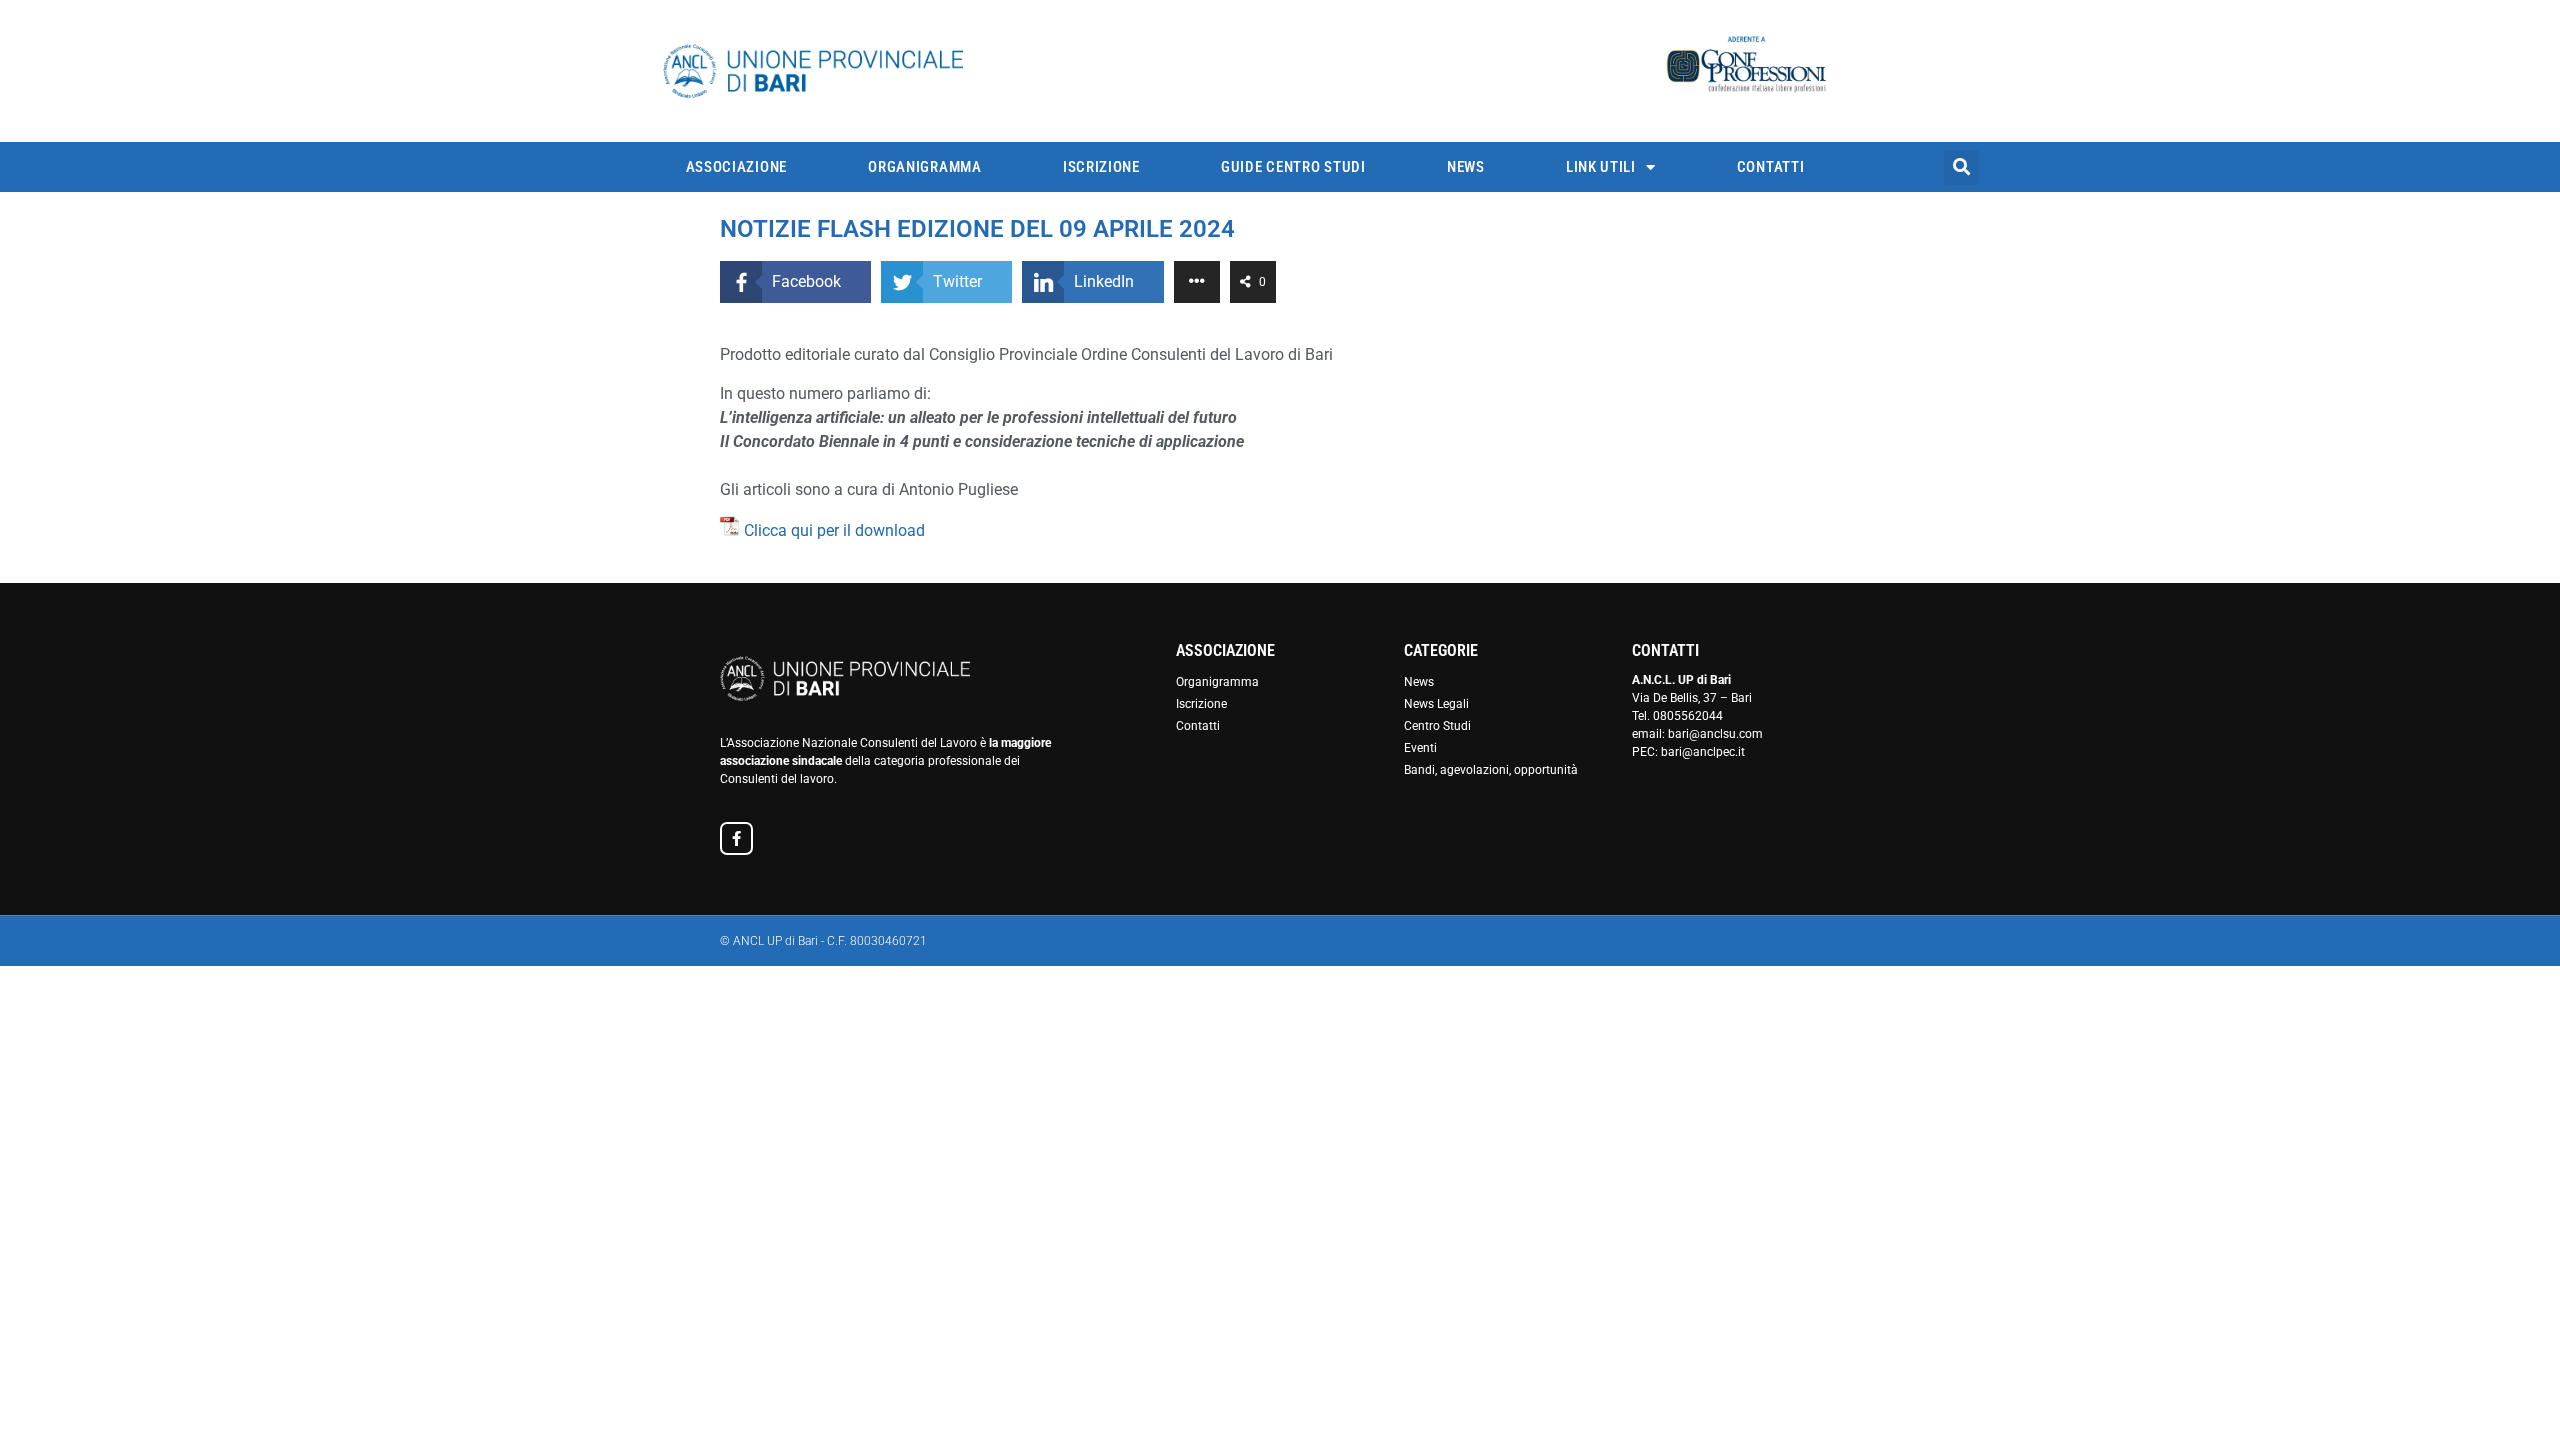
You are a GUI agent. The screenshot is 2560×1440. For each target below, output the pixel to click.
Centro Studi (1437, 726)
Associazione (736, 167)
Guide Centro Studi (1293, 167)
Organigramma (924, 167)
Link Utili (1601, 167)
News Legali (1436, 704)
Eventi (1420, 748)
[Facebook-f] (736, 838)
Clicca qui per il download (834, 530)
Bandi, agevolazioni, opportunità (1491, 770)
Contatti (1771, 167)
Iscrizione (1101, 167)
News (1466, 167)
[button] (1961, 167)
